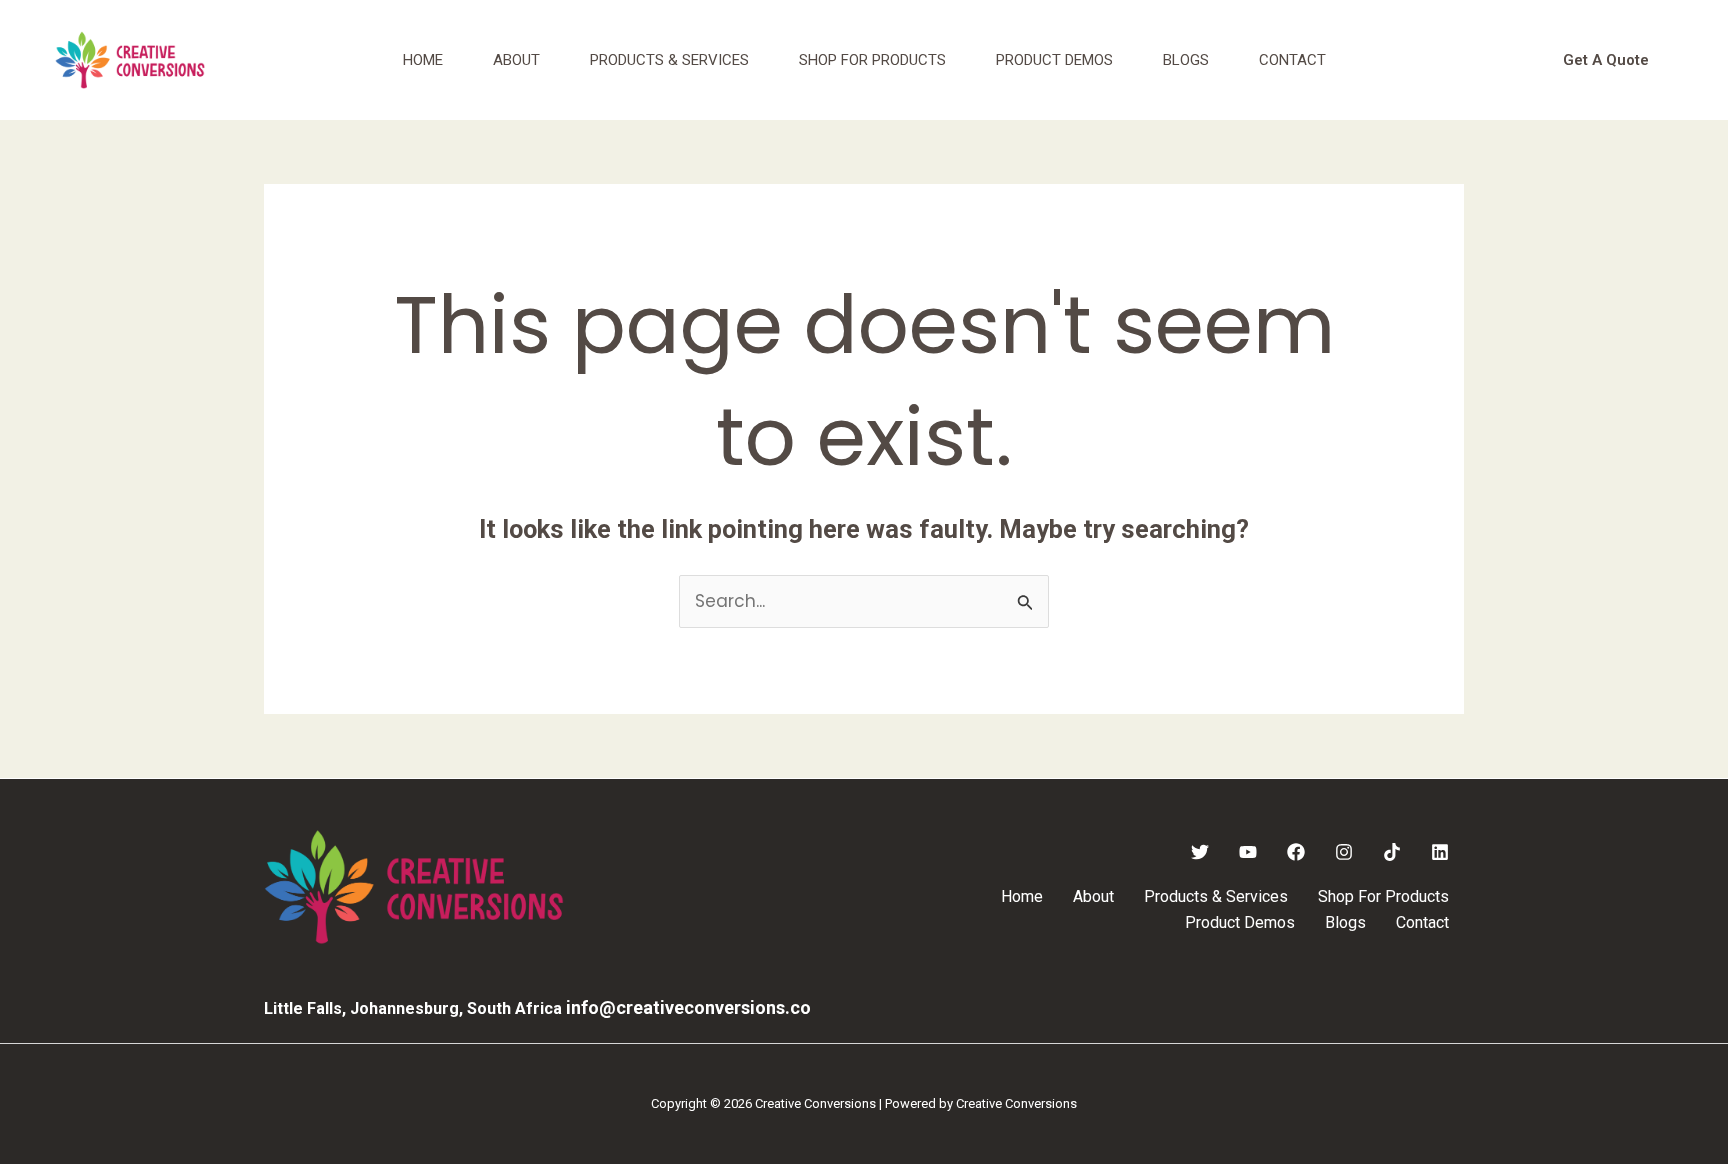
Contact (1292, 60)
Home (423, 60)
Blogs (1186, 60)
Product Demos (1054, 60)
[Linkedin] (1440, 852)
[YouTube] (1248, 852)
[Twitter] (1200, 852)
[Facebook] (1296, 852)
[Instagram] (1344, 852)
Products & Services (669, 60)
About (516, 60)
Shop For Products (872, 60)
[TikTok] (1392, 852)
